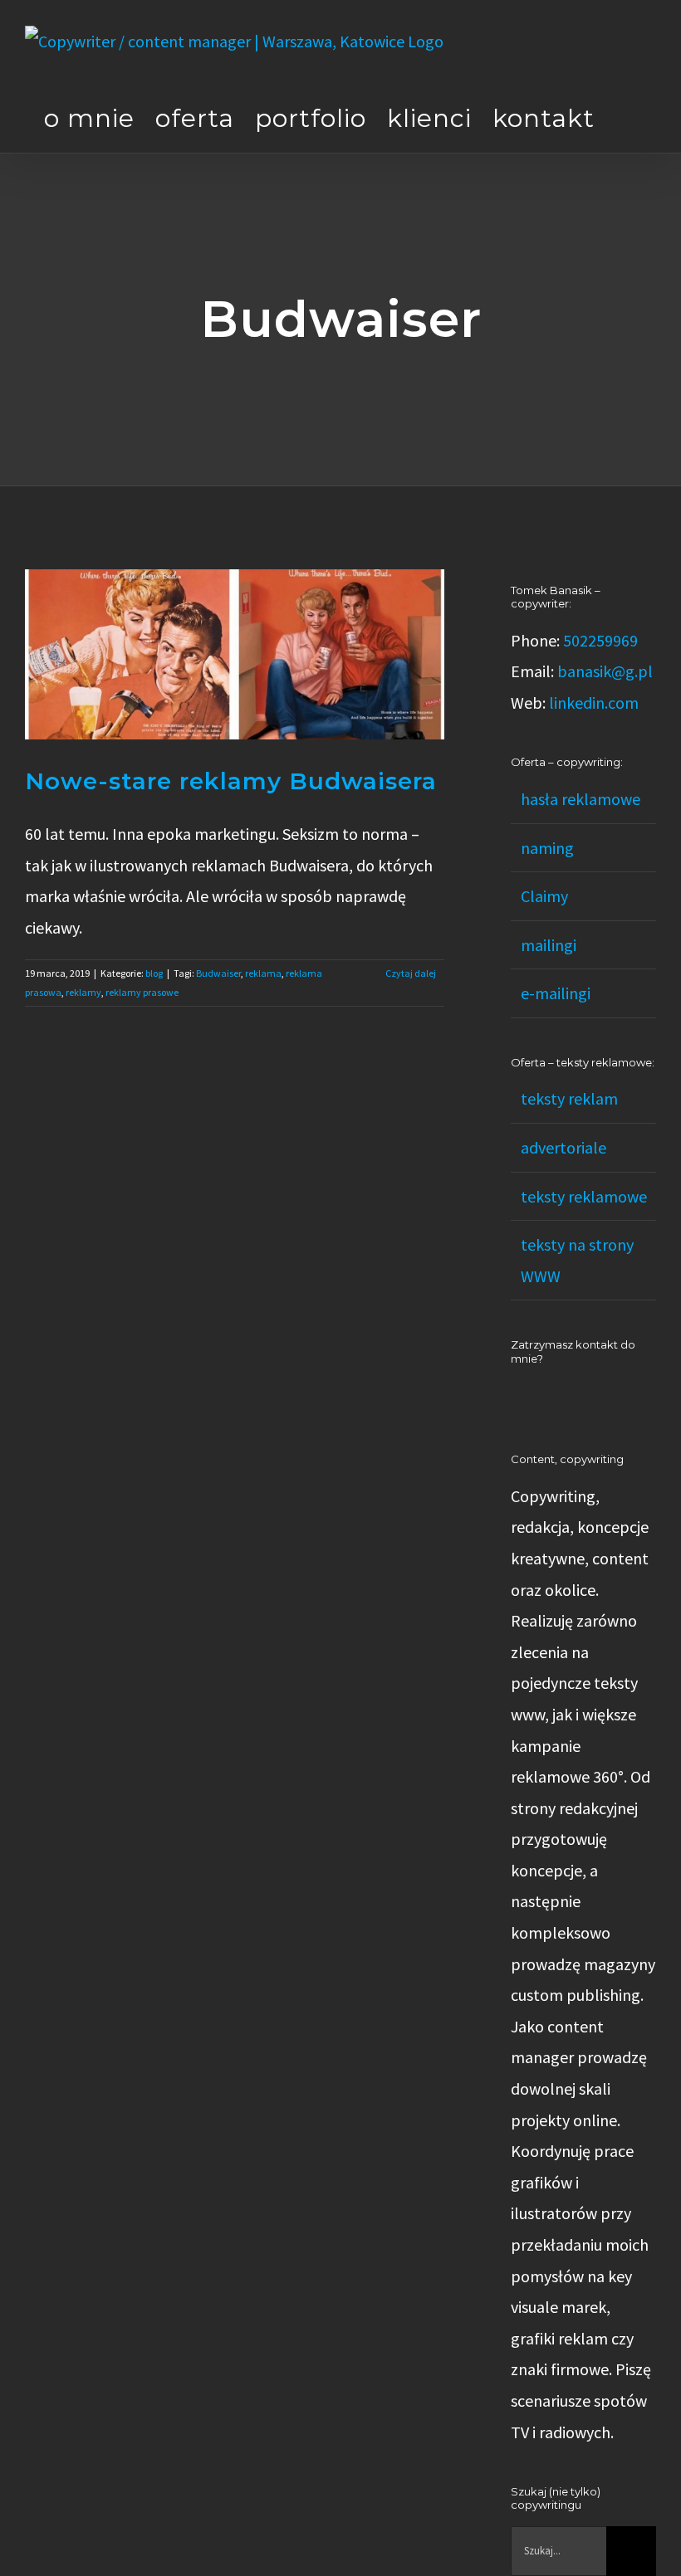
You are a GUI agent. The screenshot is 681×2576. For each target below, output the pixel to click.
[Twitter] (583, 1397)
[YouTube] (561, 1397)
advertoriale (563, 1147)
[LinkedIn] (516, 1397)
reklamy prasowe (142, 992)
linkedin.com (594, 703)
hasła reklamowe (581, 799)
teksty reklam (569, 1098)
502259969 (600, 640)
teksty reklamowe (584, 1196)
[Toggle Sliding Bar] (625, 118)
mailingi (549, 945)
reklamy (83, 992)
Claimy (544, 896)
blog (154, 973)
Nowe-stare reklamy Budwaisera (231, 781)
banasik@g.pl (605, 671)
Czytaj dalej (411, 973)
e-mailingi (556, 993)
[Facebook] (538, 1397)
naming (547, 848)
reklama (263, 973)
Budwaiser (218, 973)
